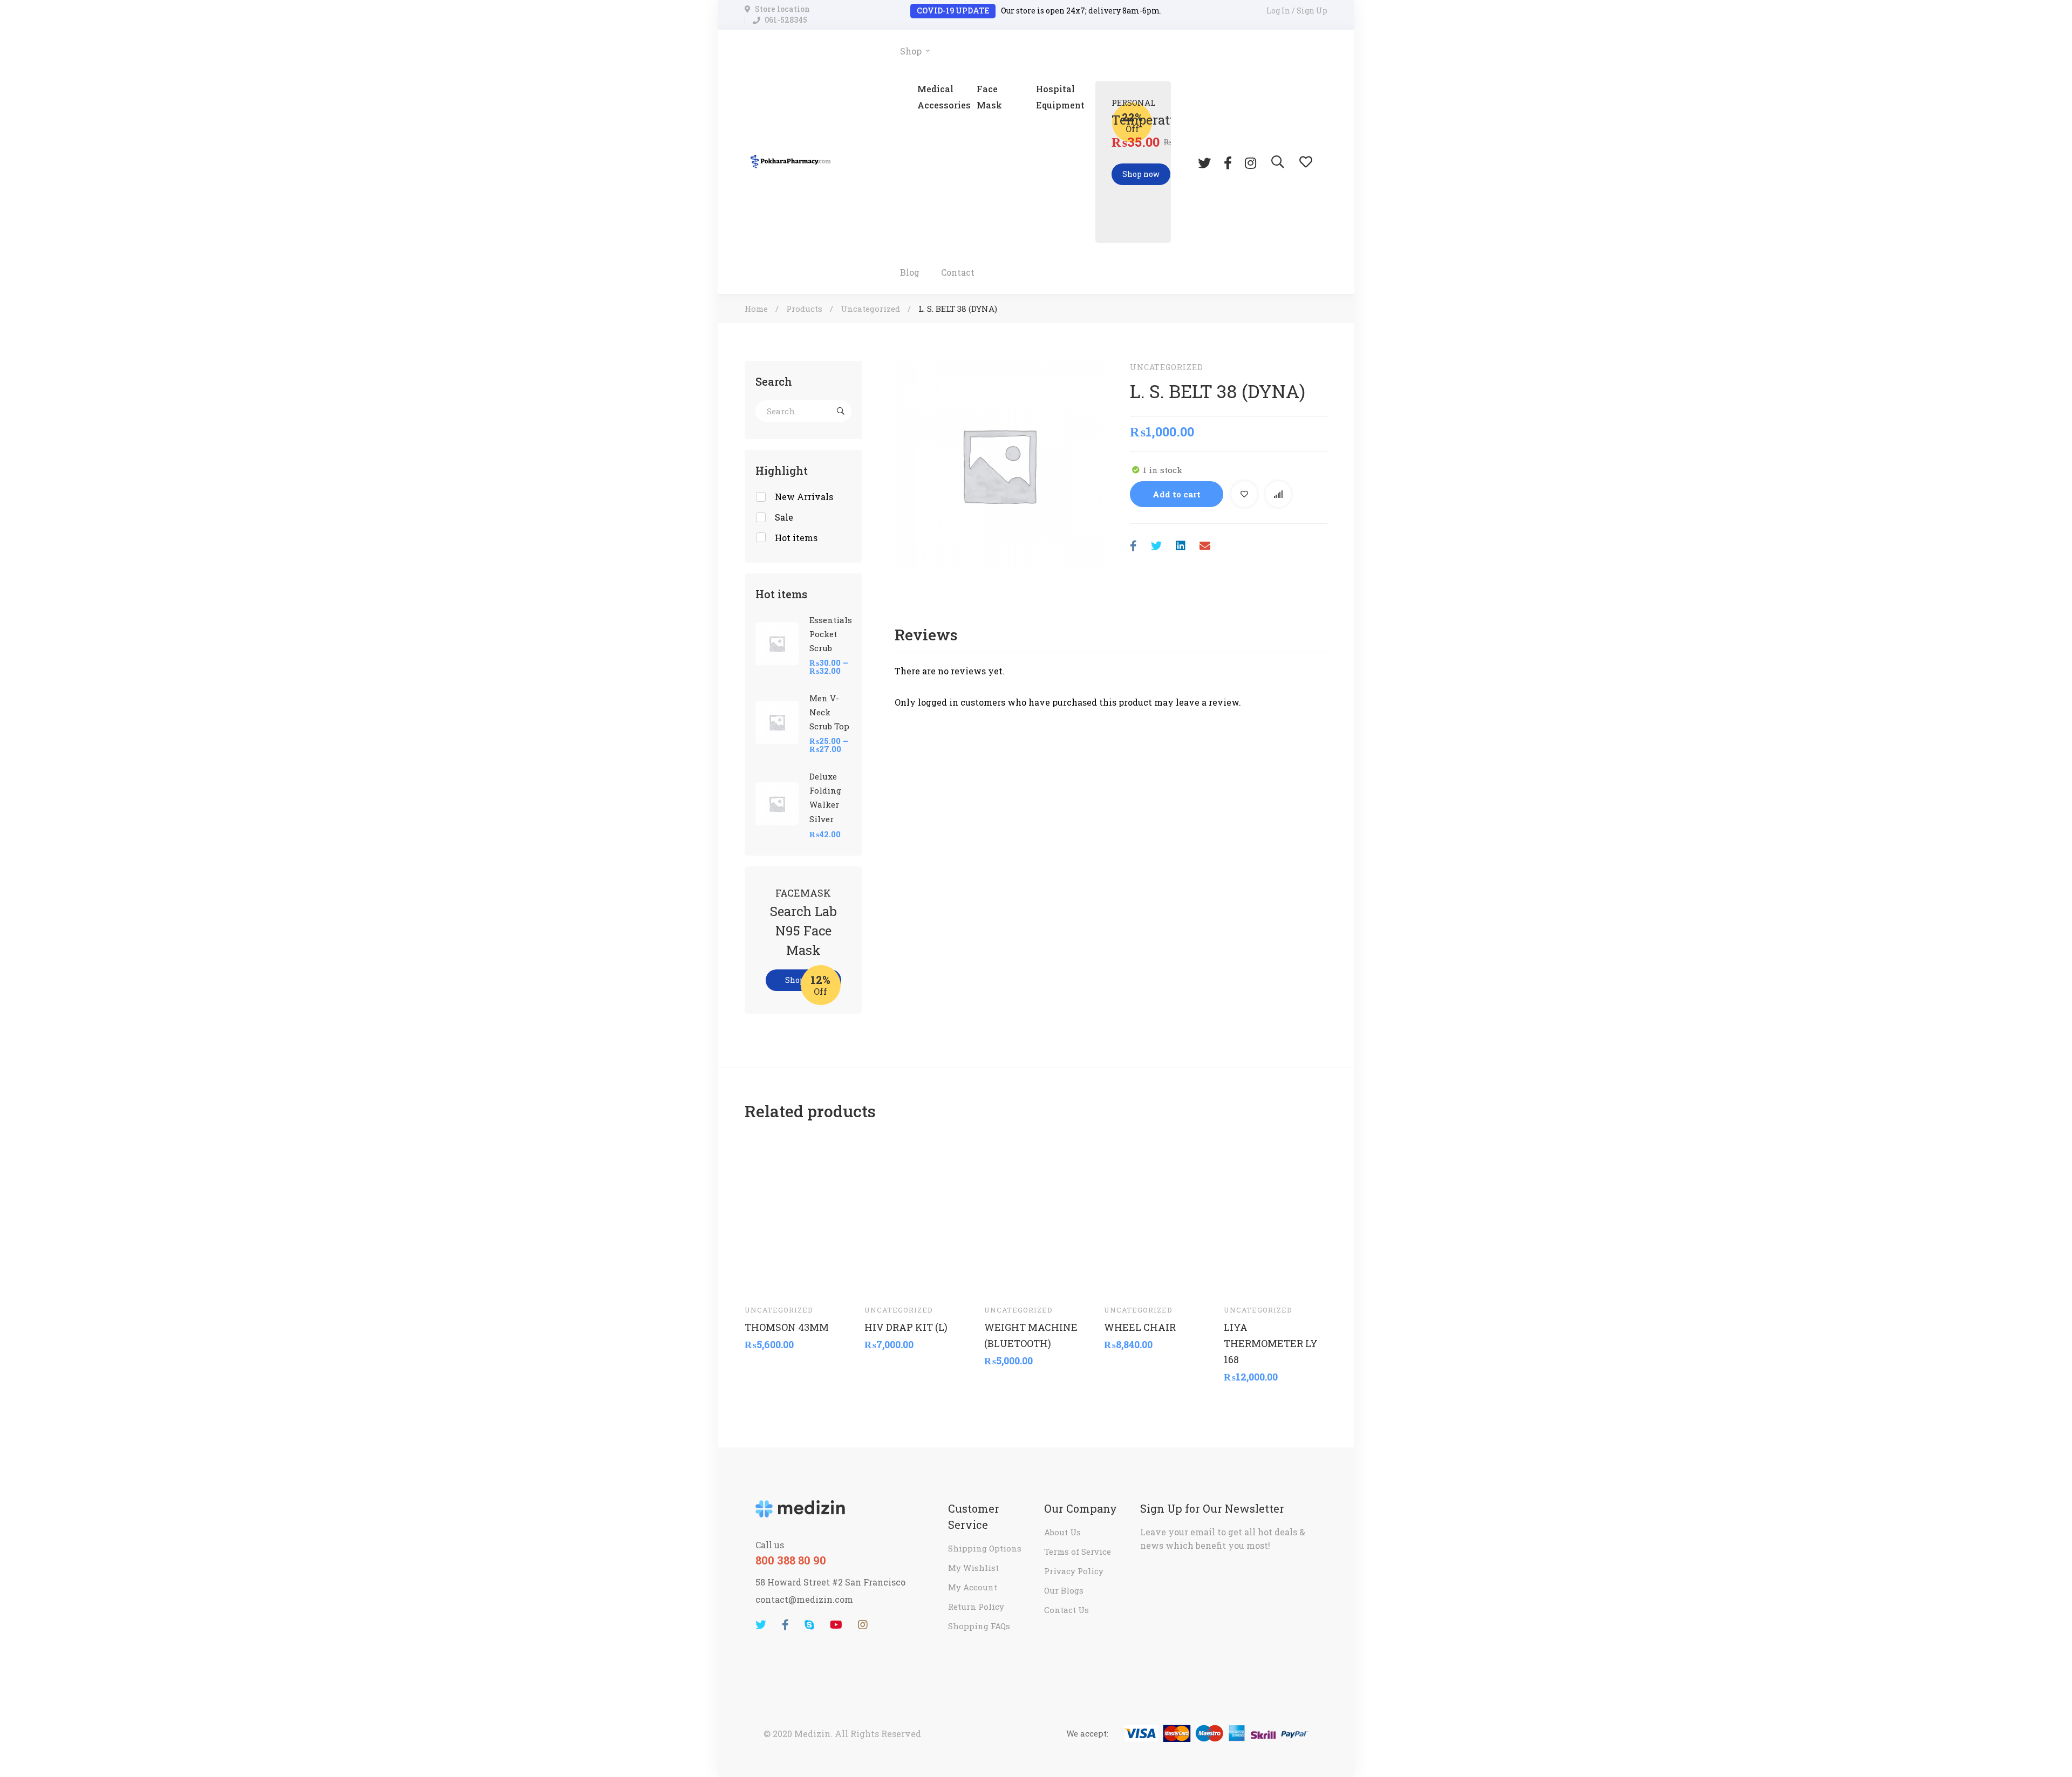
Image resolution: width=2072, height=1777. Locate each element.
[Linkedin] (1181, 546)
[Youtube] (836, 1625)
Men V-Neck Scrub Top (829, 712)
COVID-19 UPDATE (953, 11)
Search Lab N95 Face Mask (803, 931)
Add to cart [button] (763, 1280)
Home (756, 309)
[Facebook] (1228, 162)
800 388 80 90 (791, 1560)
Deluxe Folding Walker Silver (825, 797)
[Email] (1205, 546)
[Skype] (809, 1625)
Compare (1278, 494)
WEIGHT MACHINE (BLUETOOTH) (1031, 1335)
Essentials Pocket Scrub (831, 634)
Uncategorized (870, 309)
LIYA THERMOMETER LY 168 (1271, 1343)
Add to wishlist (1244, 494)
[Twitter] (1204, 162)
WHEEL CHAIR (1140, 1327)
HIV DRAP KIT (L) (906, 1327)
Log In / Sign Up (1297, 11)
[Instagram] (1250, 162)
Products (804, 309)
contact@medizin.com (804, 1599)
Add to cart (1177, 494)
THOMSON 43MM (787, 1327)
